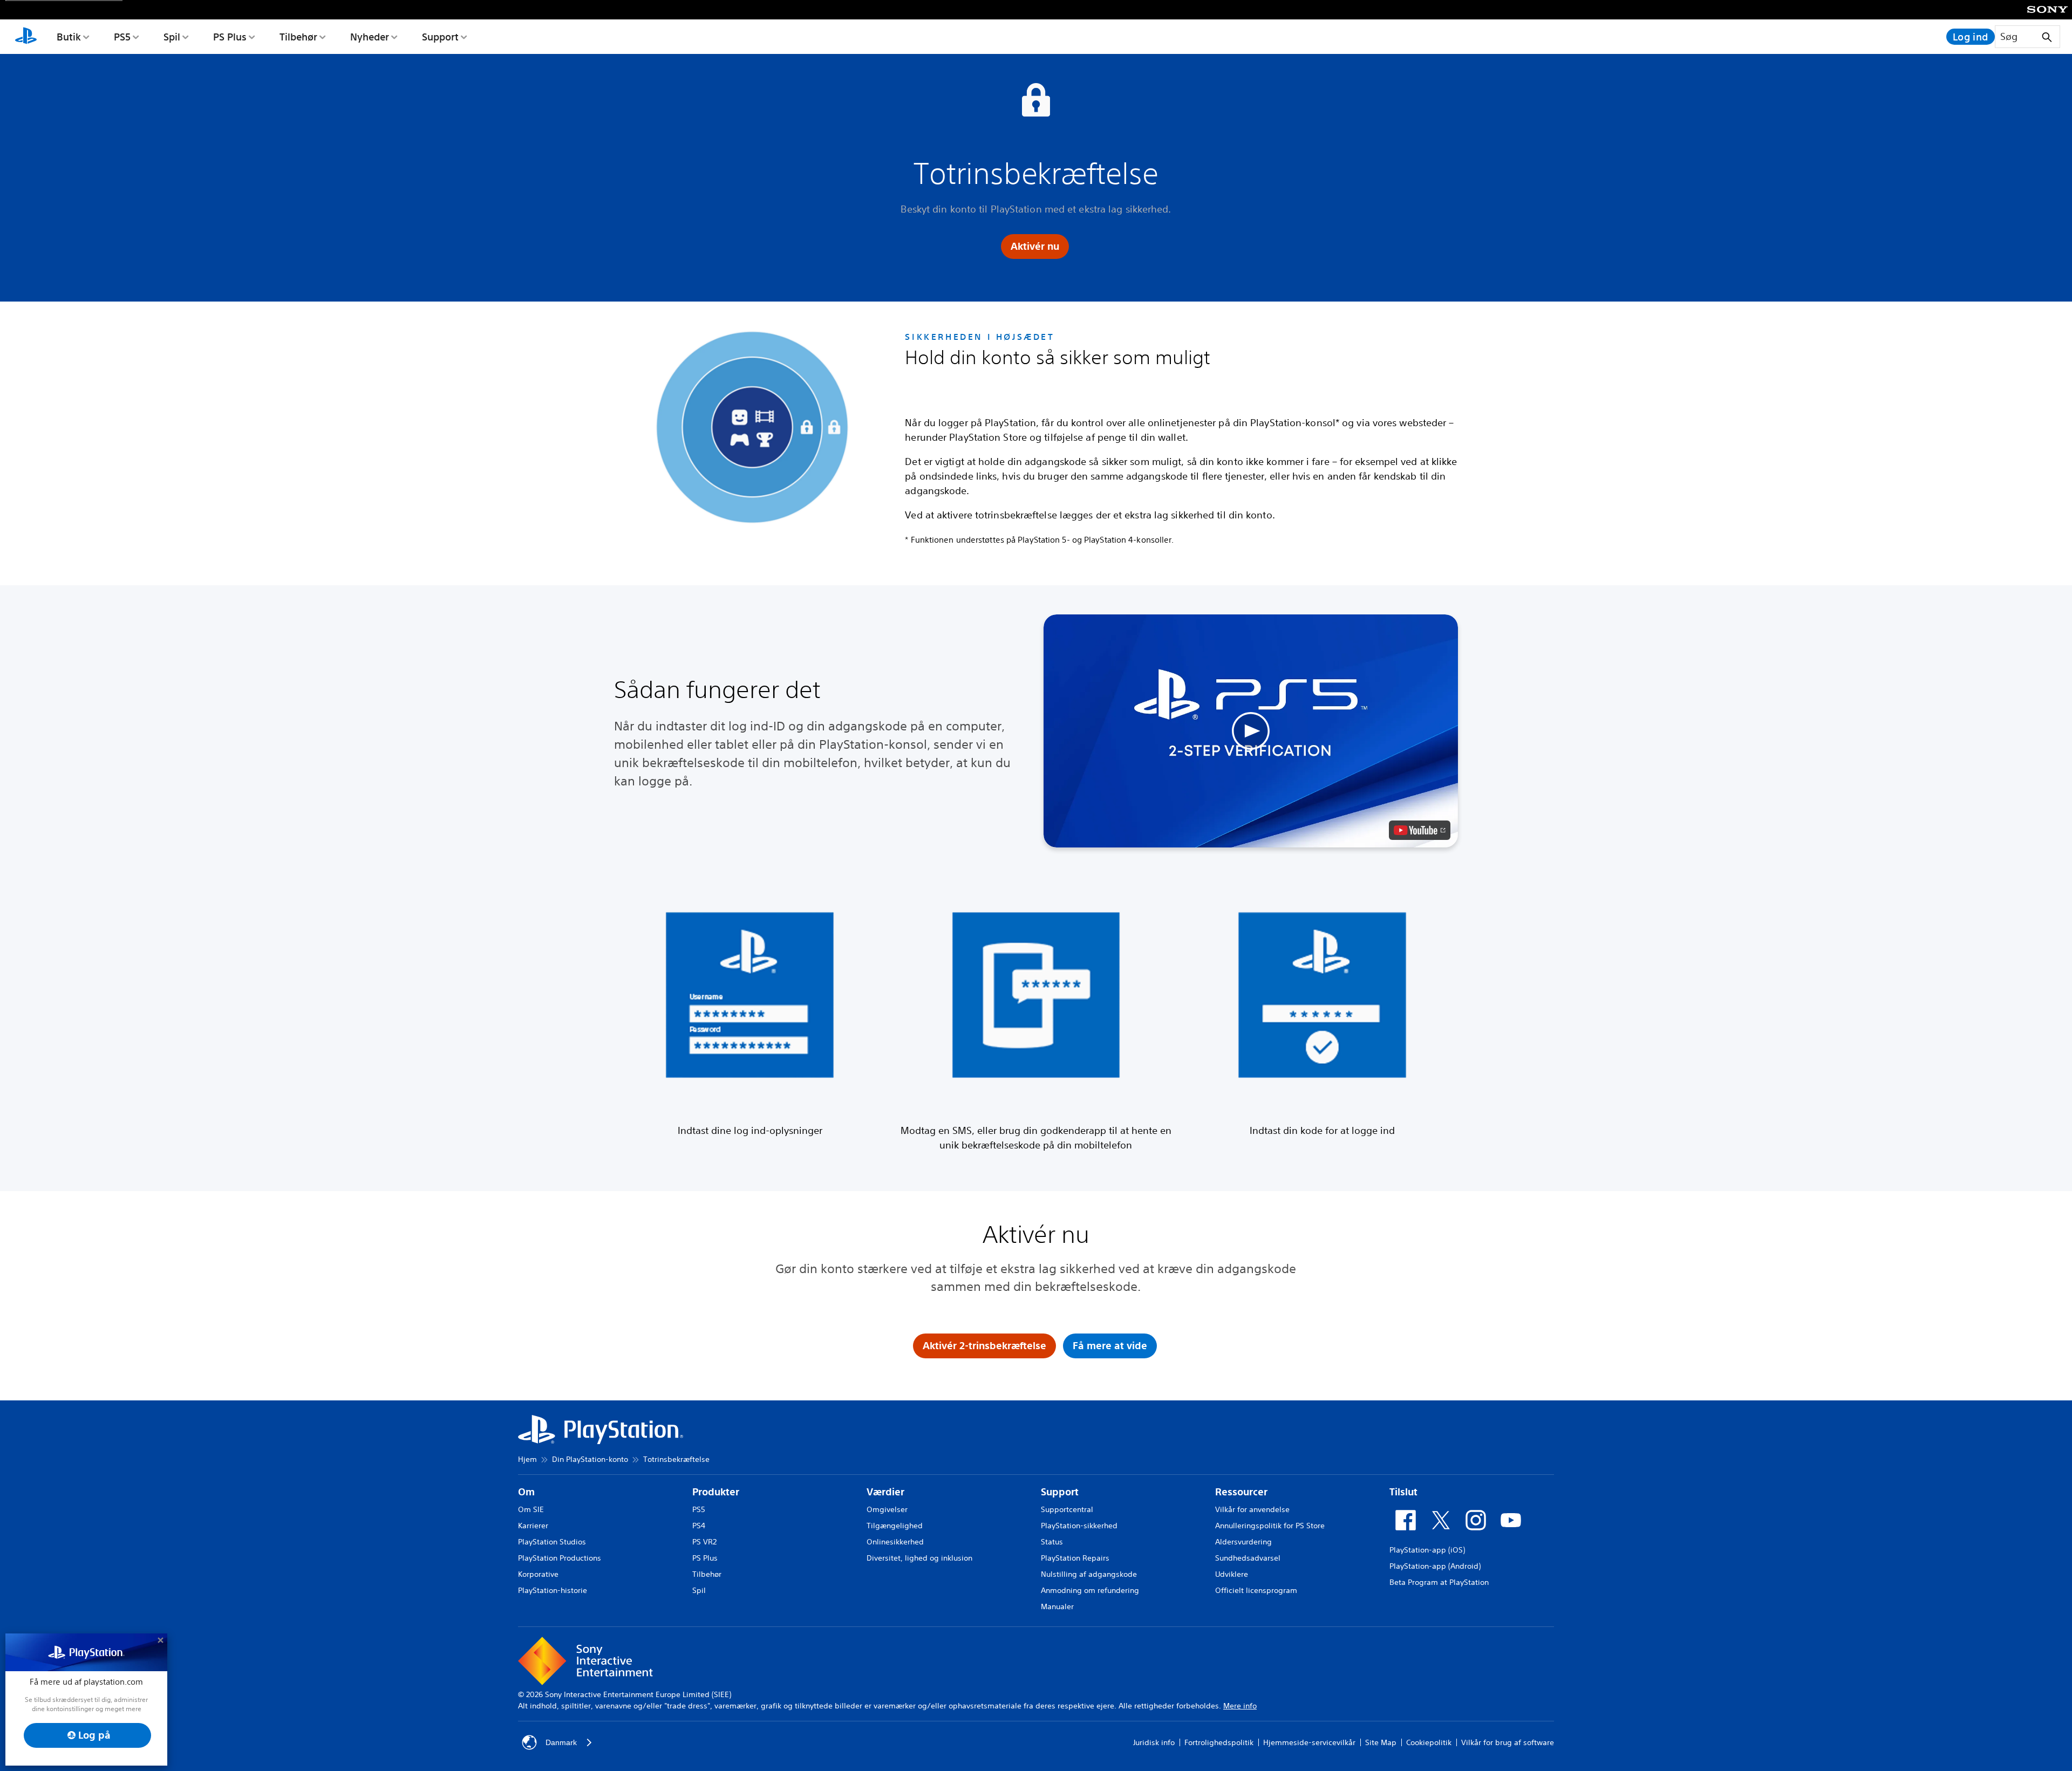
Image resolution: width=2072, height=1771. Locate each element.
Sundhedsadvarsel (1248, 1558)
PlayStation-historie (553, 1590)
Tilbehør (298, 37)
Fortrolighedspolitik (1219, 1742)
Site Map (1381, 1742)
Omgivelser (887, 1509)
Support (440, 37)
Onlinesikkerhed (895, 1542)
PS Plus (230, 37)
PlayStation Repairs (1075, 1558)
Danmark (561, 1742)
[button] (1251, 731)
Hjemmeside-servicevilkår (1309, 1742)
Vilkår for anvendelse (1252, 1509)
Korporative (538, 1574)
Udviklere (1232, 1574)
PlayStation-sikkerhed (1079, 1526)
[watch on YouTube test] (1420, 830)
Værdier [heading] (885, 1492)
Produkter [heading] (716, 1492)
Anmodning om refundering (1090, 1590)
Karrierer (533, 1526)
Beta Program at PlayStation (1439, 1582)
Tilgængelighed (895, 1526)
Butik (69, 37)
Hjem (527, 1459)
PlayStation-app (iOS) (1427, 1550)
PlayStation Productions (560, 1558)
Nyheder (370, 37)
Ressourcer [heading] (1241, 1492)
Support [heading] (1060, 1492)
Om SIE (531, 1509)
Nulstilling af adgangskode (1089, 1574)
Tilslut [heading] (1403, 1492)
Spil (172, 37)
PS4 (699, 1526)
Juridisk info (1154, 1742)
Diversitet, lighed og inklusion (919, 1558)
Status (1052, 1542)
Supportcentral (1067, 1509)
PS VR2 (704, 1542)
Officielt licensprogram (1256, 1590)
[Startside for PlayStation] (26, 37)
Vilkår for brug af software (1508, 1742)
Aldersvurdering (1243, 1542)
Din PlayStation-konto (590, 1459)
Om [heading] (526, 1492)
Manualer (1057, 1606)
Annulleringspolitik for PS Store (1270, 1526)
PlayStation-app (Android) (1435, 1566)
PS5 (122, 37)
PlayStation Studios (552, 1542)
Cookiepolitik (1429, 1742)
